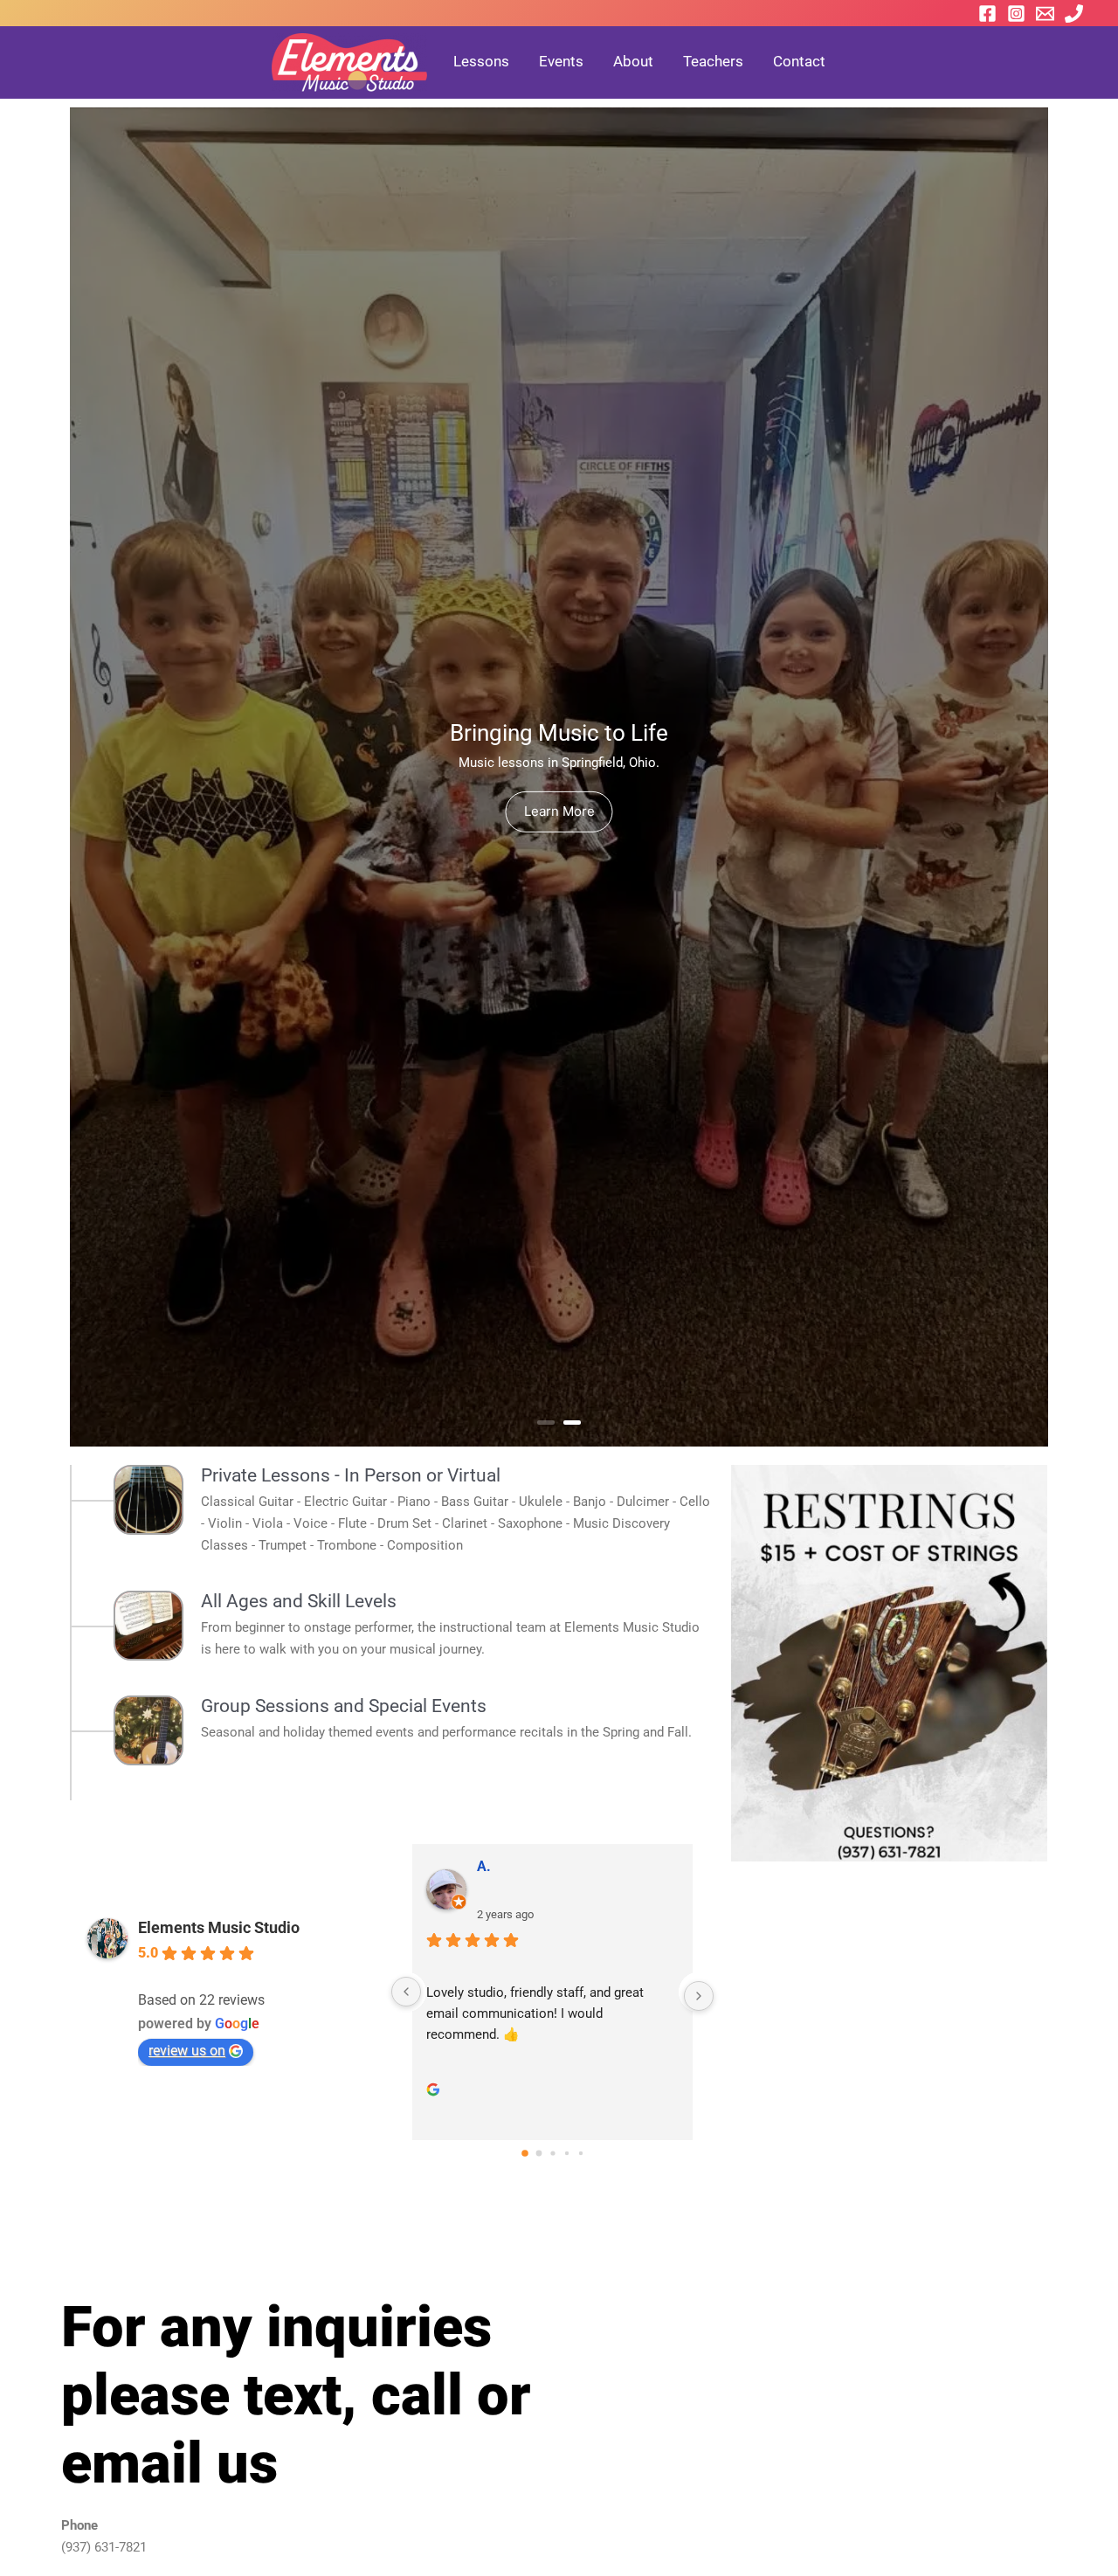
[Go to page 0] (524, 2153)
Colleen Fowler (524, 1866)
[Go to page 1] (539, 2153)
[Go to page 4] (580, 2152)
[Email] (1045, 14)
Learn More (559, 811)
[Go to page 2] (552, 2153)
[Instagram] (1016, 14)
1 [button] (546, 1423)
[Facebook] (987, 14)
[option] (559, 777)
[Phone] (1074, 14)
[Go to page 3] (566, 2153)
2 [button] (572, 1423)
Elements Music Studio (219, 1927)
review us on (187, 2051)
